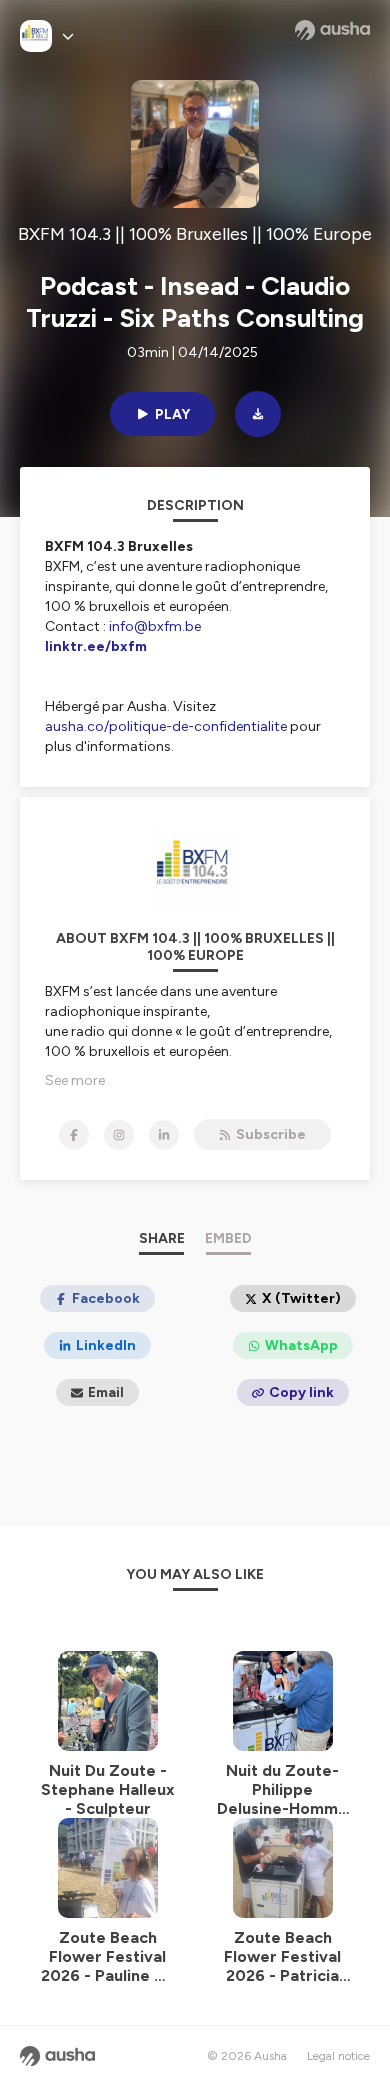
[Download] (258, 414)
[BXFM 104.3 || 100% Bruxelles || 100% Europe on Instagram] (119, 1135)
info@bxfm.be (155, 626)
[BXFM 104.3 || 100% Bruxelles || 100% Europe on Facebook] (74, 1135)
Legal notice (338, 2056)
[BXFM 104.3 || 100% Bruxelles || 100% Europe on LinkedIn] (164, 1135)
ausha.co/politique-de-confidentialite (166, 726)
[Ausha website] (332, 30)
